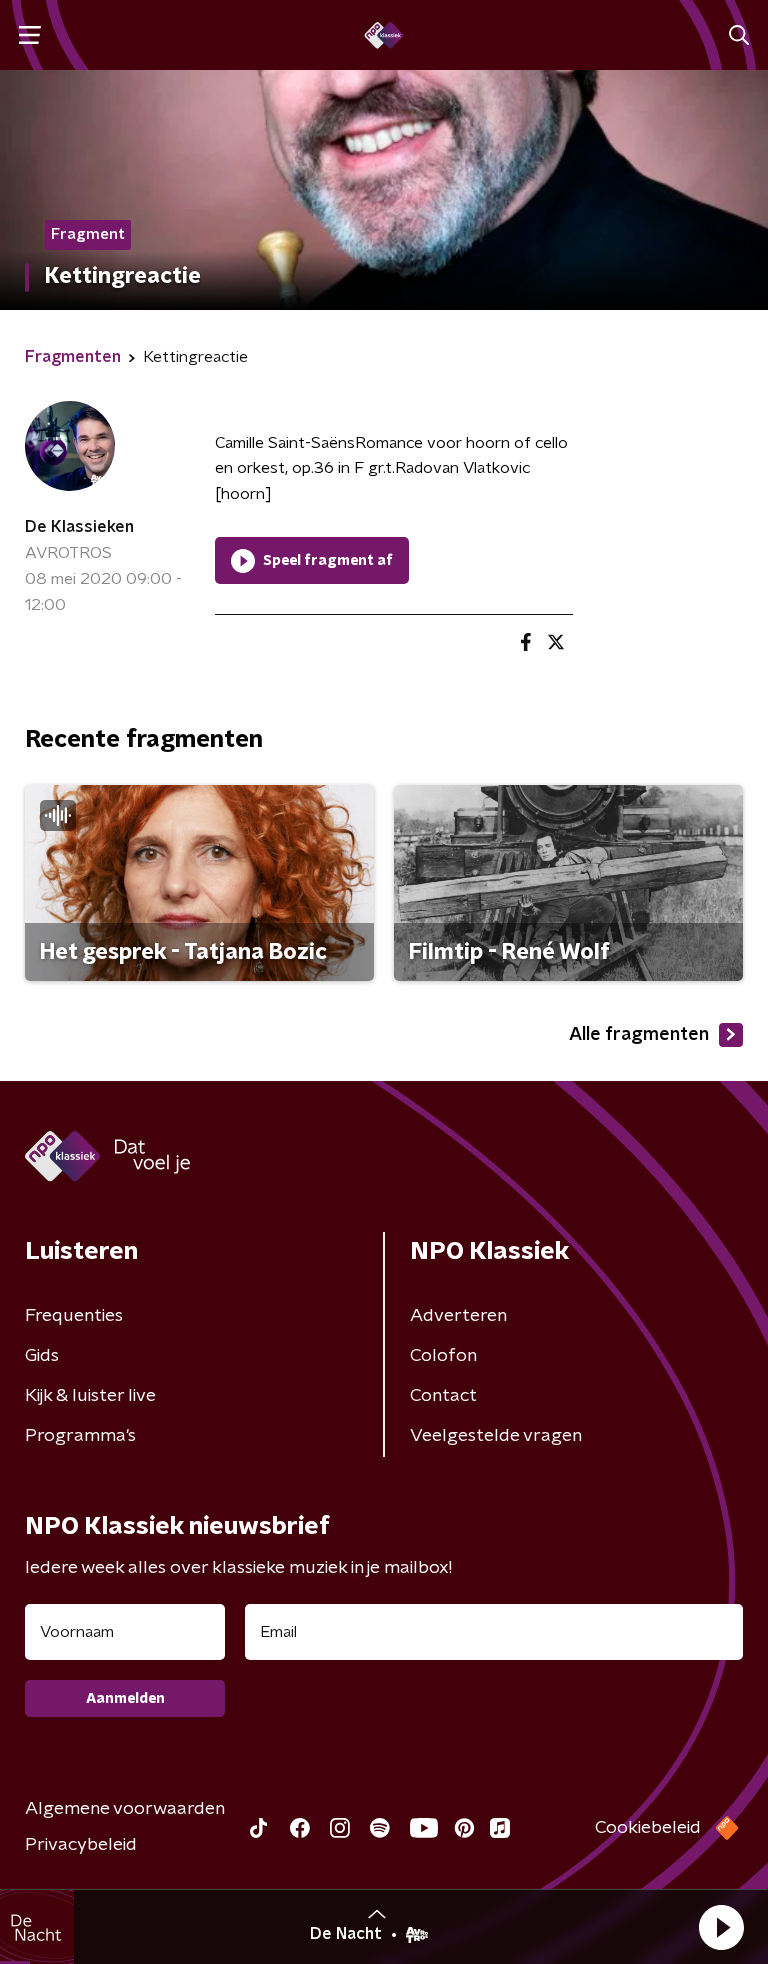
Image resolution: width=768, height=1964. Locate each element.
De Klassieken (79, 527)
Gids (42, 1356)
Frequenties (74, 1316)
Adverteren (458, 1316)
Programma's (80, 1436)
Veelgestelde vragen (496, 1436)
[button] (721, 1927)
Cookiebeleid (648, 1828)
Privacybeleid (81, 1845)
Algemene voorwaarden (125, 1809)
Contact (443, 1396)
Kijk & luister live (90, 1396)
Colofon (443, 1356)
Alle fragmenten (639, 1035)
